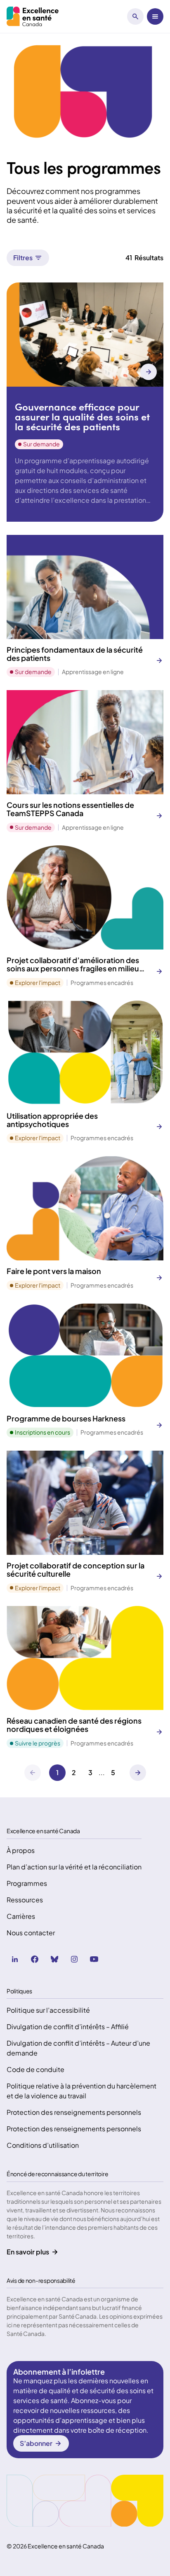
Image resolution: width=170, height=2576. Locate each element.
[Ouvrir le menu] (155, 16)
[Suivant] (138, 1773)
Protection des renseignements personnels (74, 2112)
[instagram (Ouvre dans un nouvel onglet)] (74, 1959)
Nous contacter (31, 1933)
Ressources (25, 1900)
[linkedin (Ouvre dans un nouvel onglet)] (15, 1959)
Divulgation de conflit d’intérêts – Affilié (68, 2026)
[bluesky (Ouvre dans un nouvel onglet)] (54, 1959)
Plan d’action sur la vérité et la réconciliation (74, 1867)
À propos (21, 1850)
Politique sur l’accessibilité (48, 2010)
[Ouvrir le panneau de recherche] (135, 16)
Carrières (21, 1916)
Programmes (27, 1883)
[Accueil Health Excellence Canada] (34, 16)
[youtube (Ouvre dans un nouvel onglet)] (94, 1959)
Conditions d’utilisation (43, 2145)
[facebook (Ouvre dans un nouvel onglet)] (35, 1959)
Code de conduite (35, 2069)
